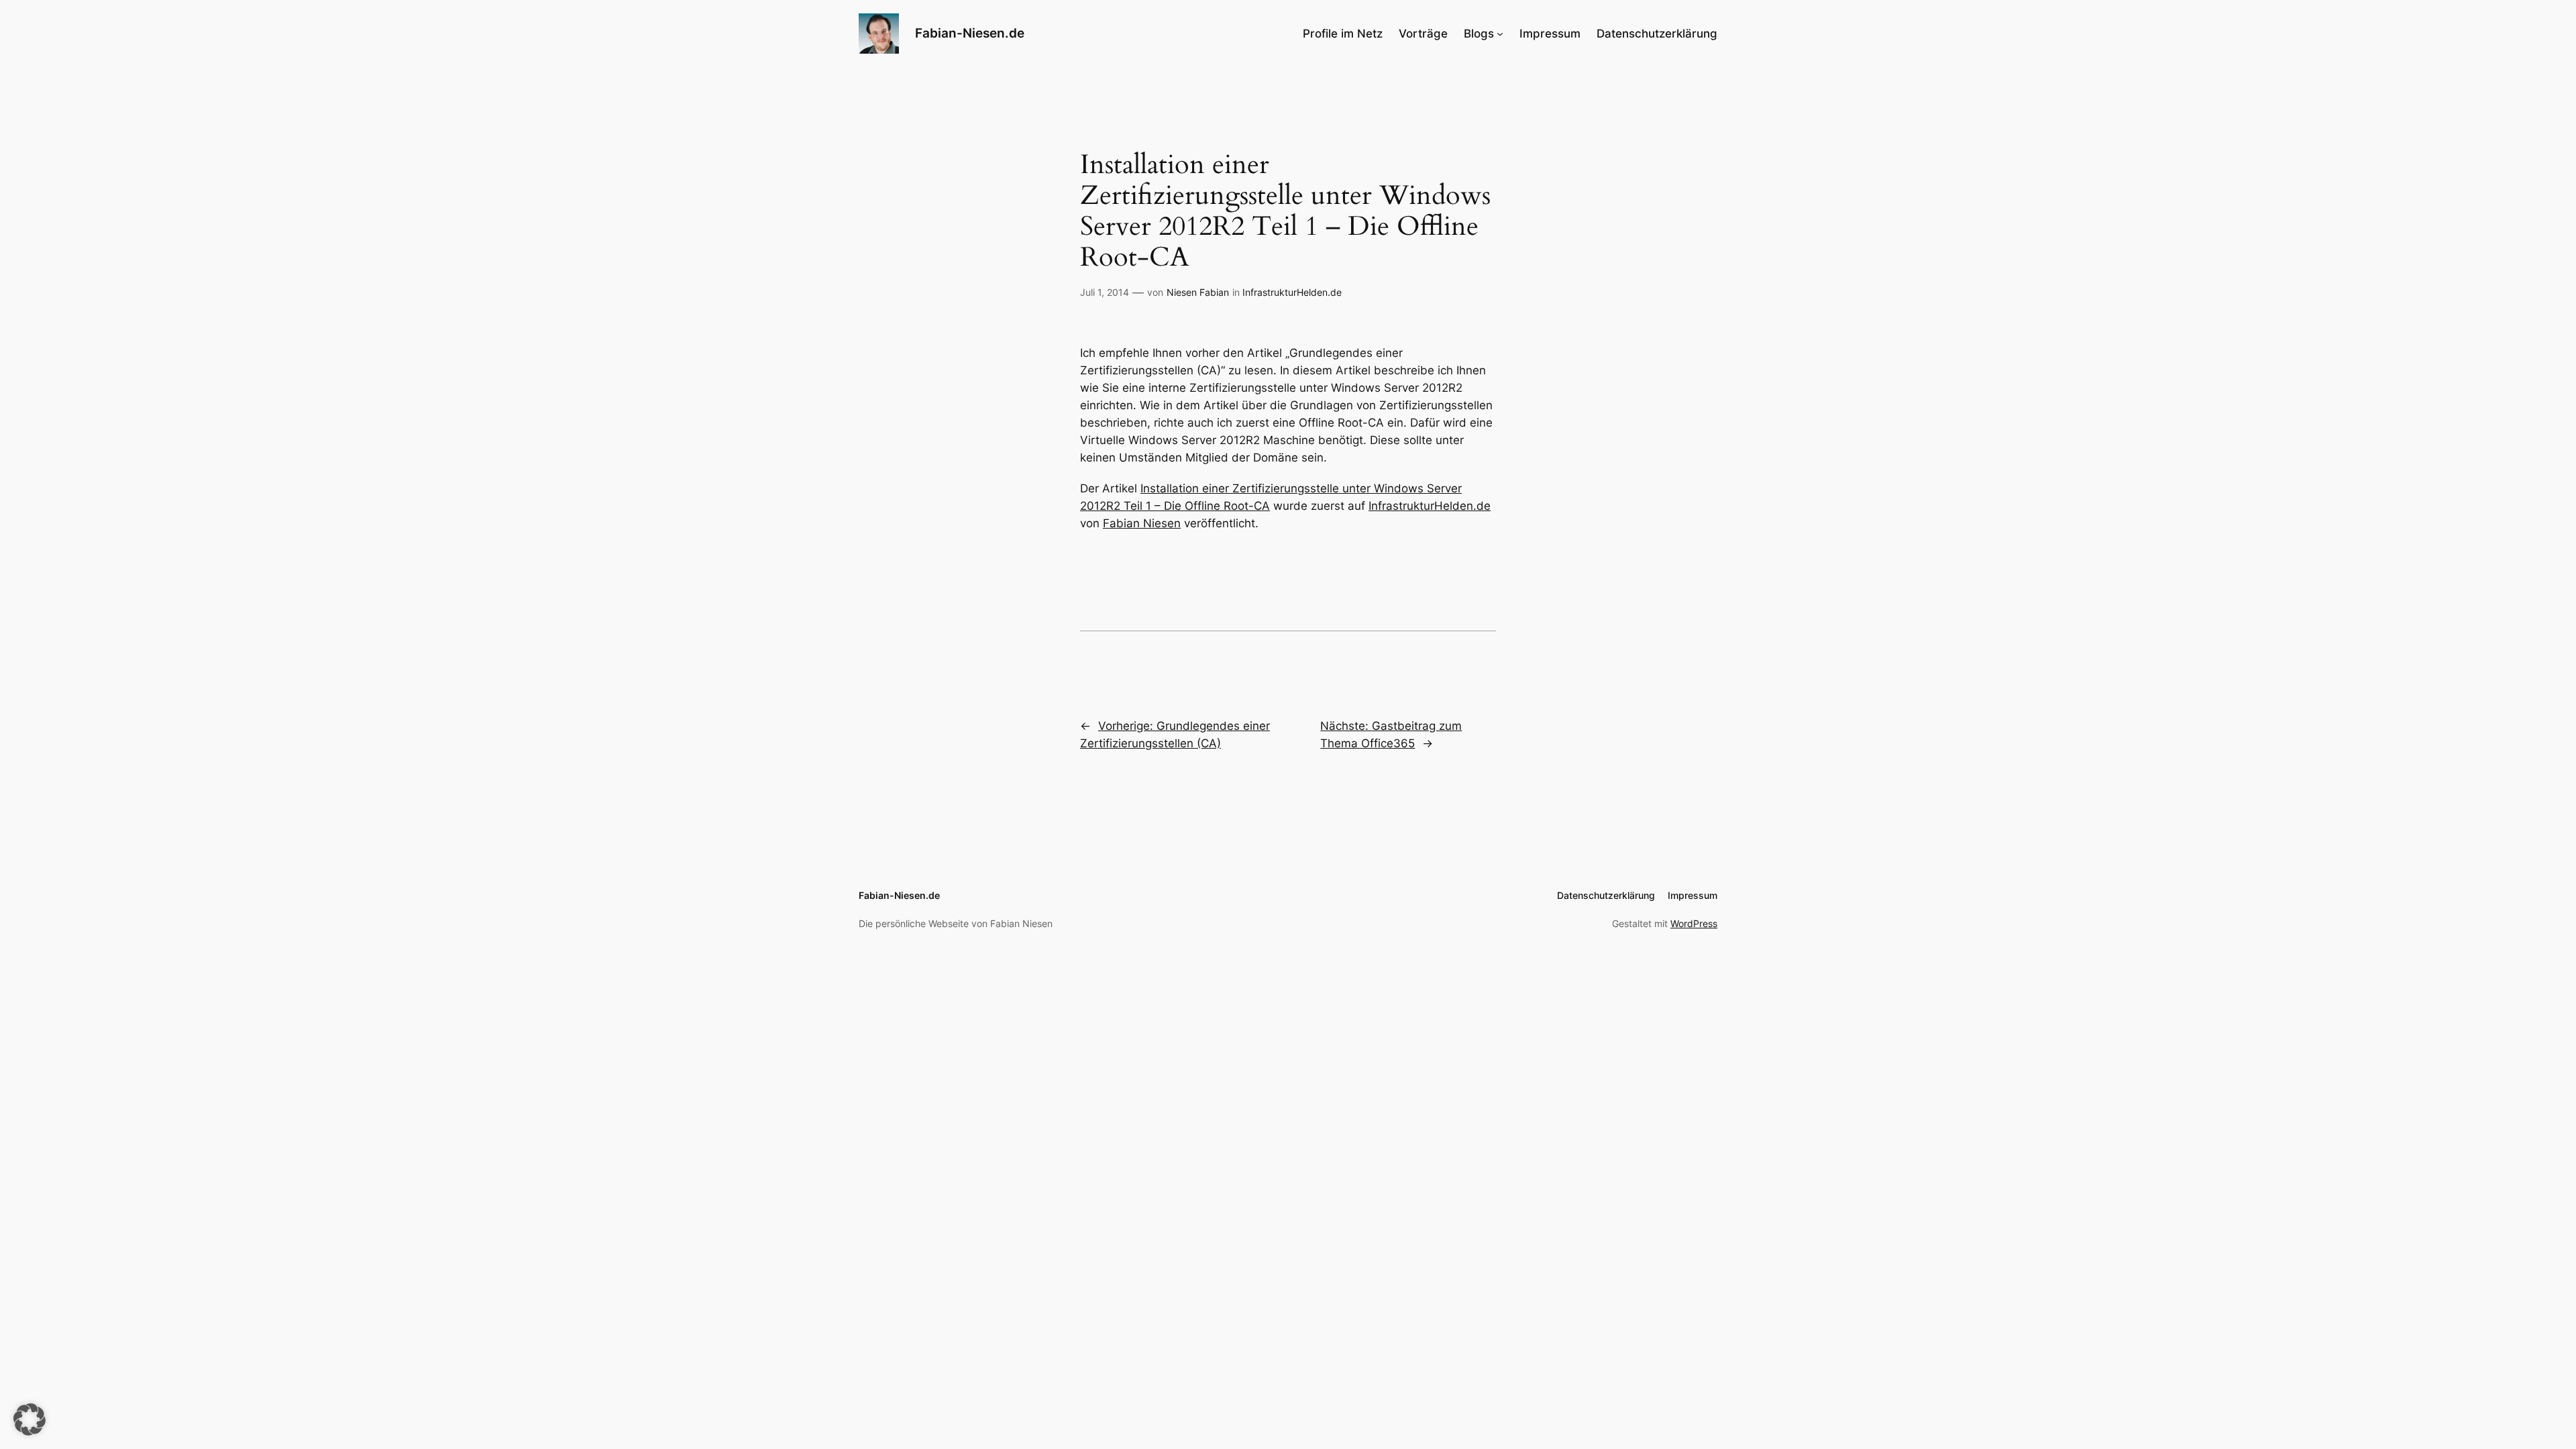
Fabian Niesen (1142, 523)
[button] (30, 1419)
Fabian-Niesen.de (970, 33)
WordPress (1694, 923)
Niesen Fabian (1198, 292)
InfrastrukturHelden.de (1292, 292)
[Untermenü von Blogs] (1500, 34)
